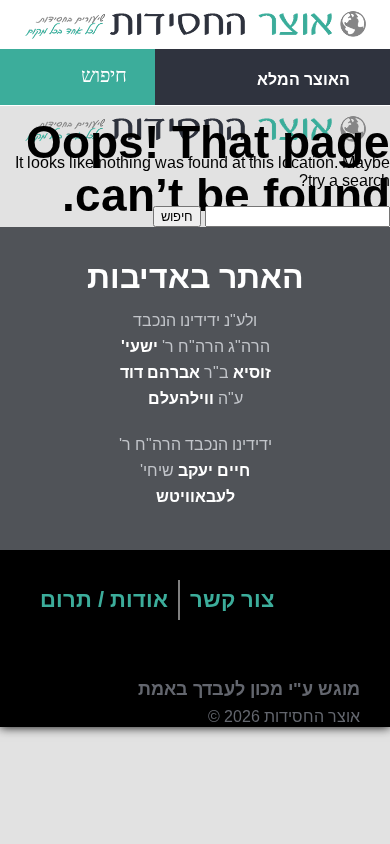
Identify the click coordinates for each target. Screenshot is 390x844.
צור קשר (232, 599)
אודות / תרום (104, 599)
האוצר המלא (303, 79)
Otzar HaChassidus (195, 25)
